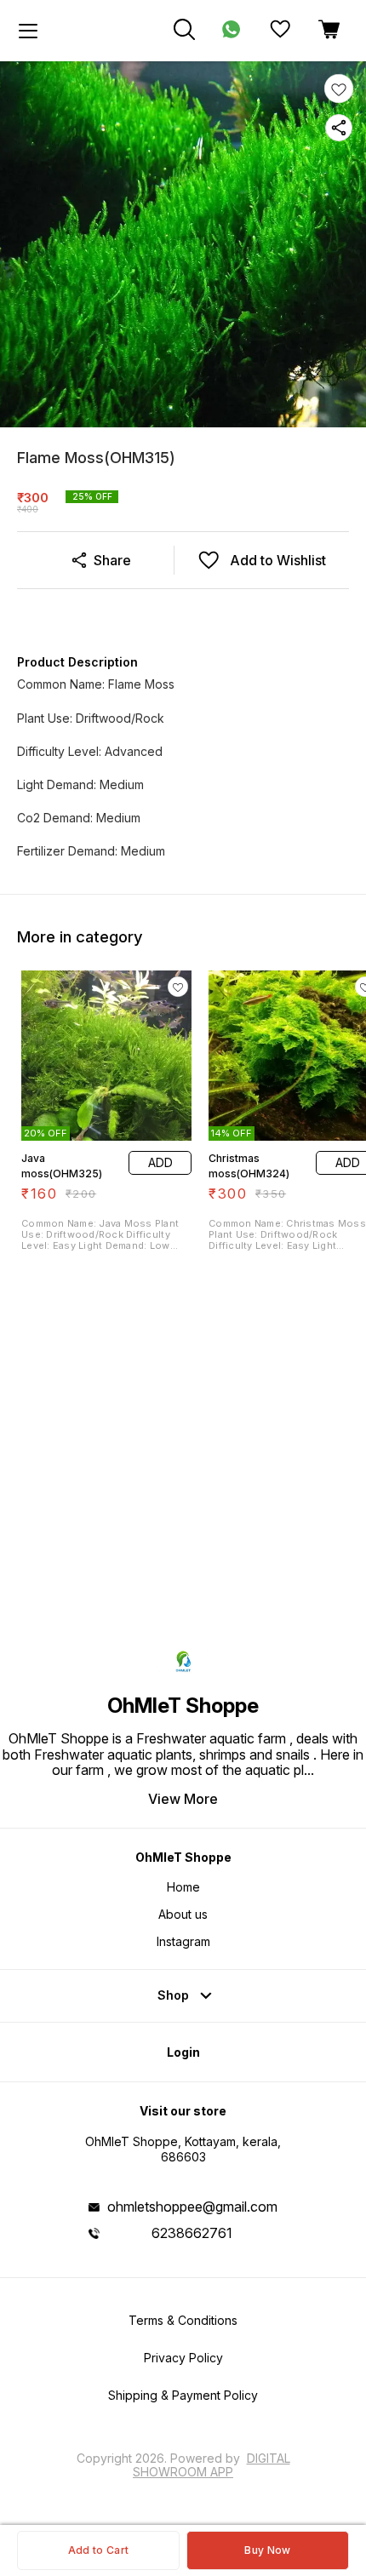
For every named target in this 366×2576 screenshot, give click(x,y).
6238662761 (192, 2233)
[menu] (28, 31)
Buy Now (267, 2550)
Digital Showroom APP (212, 2465)
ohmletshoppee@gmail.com (192, 2207)
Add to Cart (98, 2550)
